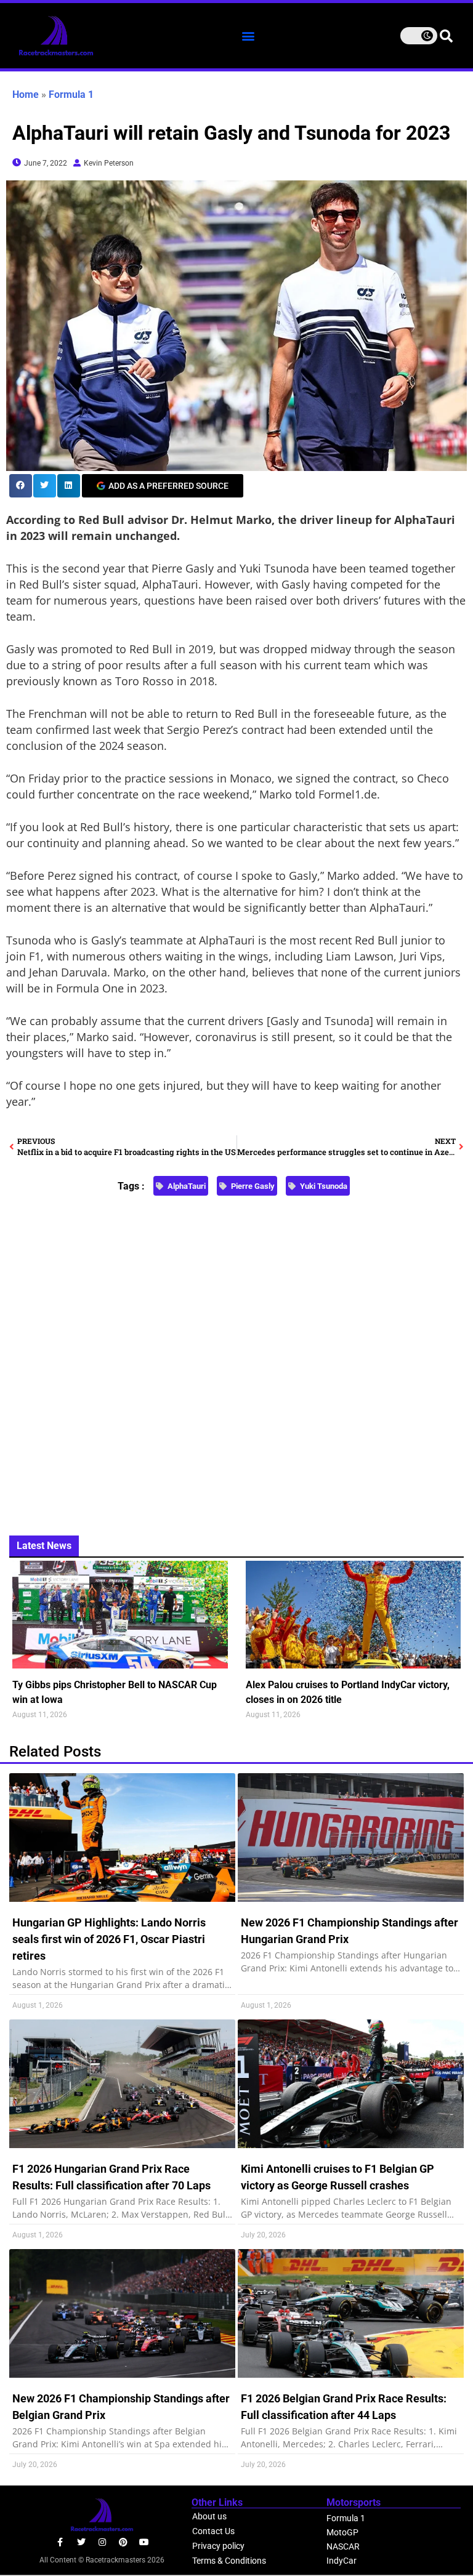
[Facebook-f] (60, 2542)
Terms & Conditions (229, 2561)
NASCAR (343, 2546)
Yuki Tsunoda (324, 1186)
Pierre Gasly (253, 1186)
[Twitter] (81, 2542)
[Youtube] (144, 2542)
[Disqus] (236, 1358)
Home (26, 95)
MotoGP (342, 2532)
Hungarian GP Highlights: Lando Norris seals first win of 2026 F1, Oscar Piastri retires (109, 1939)
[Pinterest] (123, 2542)
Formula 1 (71, 95)
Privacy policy (218, 2546)
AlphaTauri (187, 1186)
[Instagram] (102, 2542)
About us (209, 2516)
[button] (248, 35)
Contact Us (213, 2531)
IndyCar (342, 2561)
